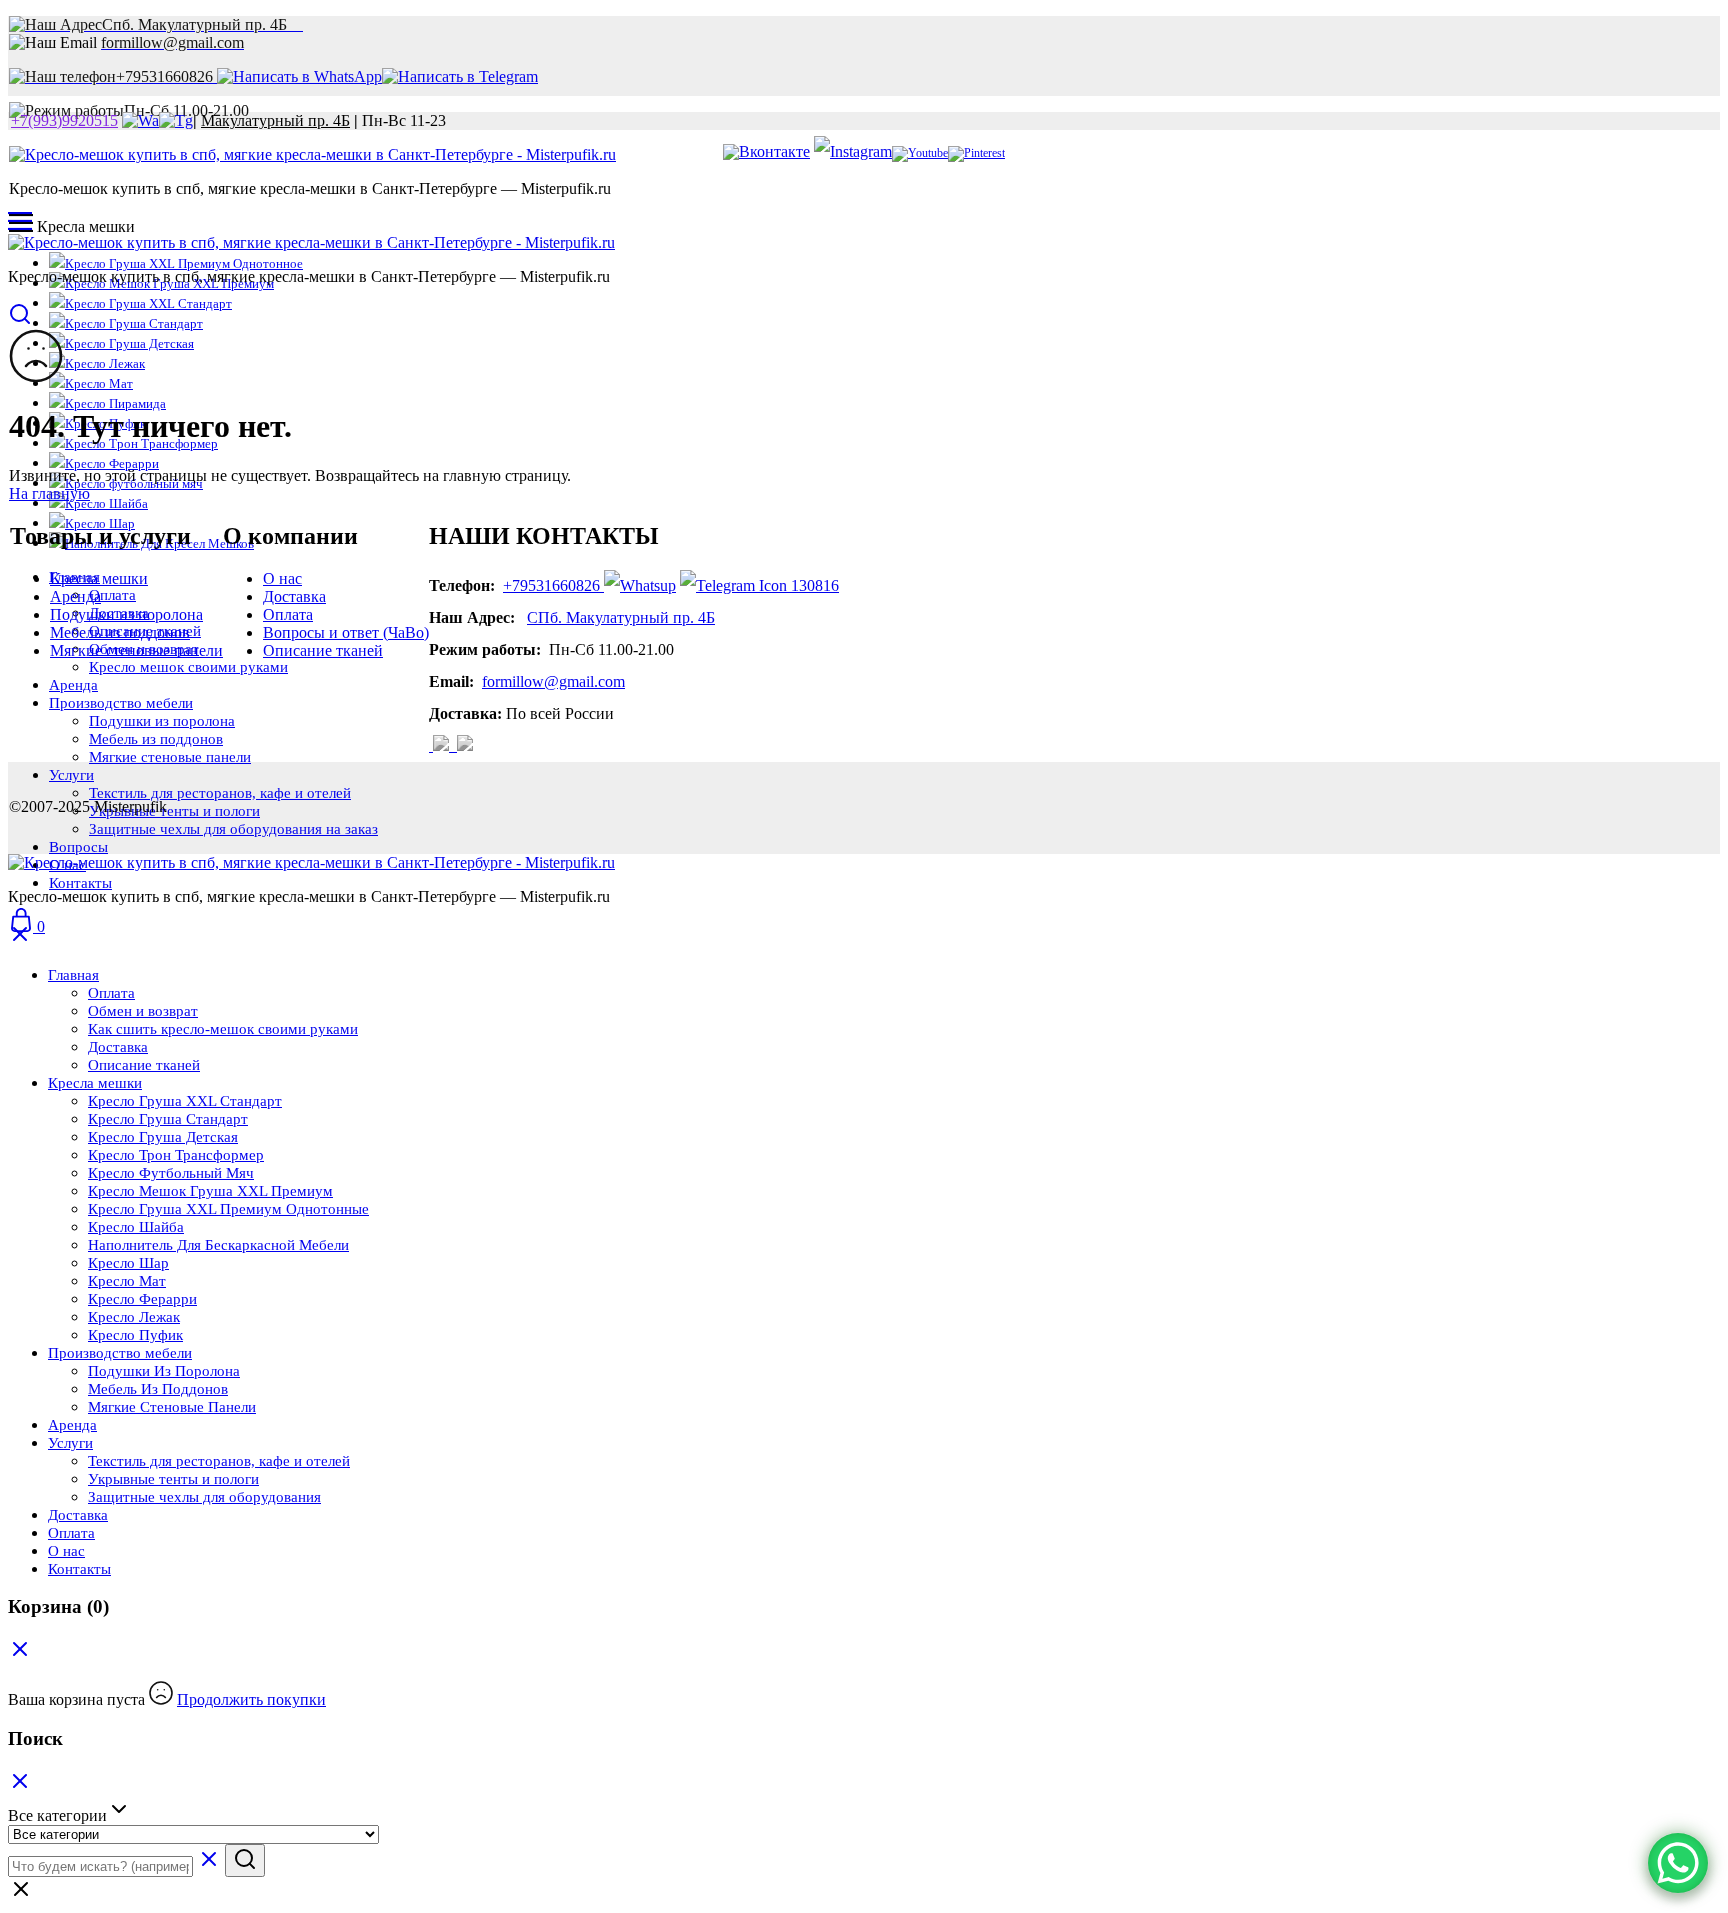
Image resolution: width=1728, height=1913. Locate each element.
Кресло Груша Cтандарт (168, 1119)
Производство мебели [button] (120, 1353)
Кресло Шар (128, 1263)
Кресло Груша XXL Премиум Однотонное (184, 263)
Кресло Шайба (136, 1227)
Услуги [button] (71, 775)
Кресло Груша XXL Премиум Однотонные (228, 1209)
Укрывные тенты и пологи (174, 811)
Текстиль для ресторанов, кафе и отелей (220, 793)
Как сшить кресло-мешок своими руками (223, 1029)
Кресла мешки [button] (95, 1083)
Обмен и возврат (143, 1011)
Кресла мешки (99, 578)
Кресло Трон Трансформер (176, 1155)
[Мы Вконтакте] (766, 151)
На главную (49, 493)
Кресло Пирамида (115, 403)
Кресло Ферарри (112, 463)
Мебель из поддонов (120, 632)
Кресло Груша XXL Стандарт (148, 303)
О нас (282, 578)
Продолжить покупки (251, 1699)
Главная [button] (73, 975)
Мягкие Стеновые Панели (172, 1407)
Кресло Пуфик (135, 1335)
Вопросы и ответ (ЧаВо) (346, 632)
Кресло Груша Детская (129, 343)
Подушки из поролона (126, 614)
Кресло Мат (99, 383)
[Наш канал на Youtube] (920, 153)
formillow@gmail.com (553, 681)
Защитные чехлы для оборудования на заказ (233, 829)
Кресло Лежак (105, 363)
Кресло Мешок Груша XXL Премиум (210, 1191)
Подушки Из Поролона (164, 1371)
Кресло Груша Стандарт (134, 323)
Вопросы (78, 847)
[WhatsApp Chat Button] (1678, 1863)
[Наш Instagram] (443, 745)
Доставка (294, 596)
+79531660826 (551, 585)
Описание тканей (323, 650)
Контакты (80, 883)
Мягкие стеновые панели (136, 650)
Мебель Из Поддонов (158, 1389)
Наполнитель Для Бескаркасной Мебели (218, 1245)
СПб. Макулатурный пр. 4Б (621, 617)
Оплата (288, 614)
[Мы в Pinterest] (976, 153)
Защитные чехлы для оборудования (204, 1497)
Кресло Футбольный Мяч (171, 1173)
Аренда (75, 596)
